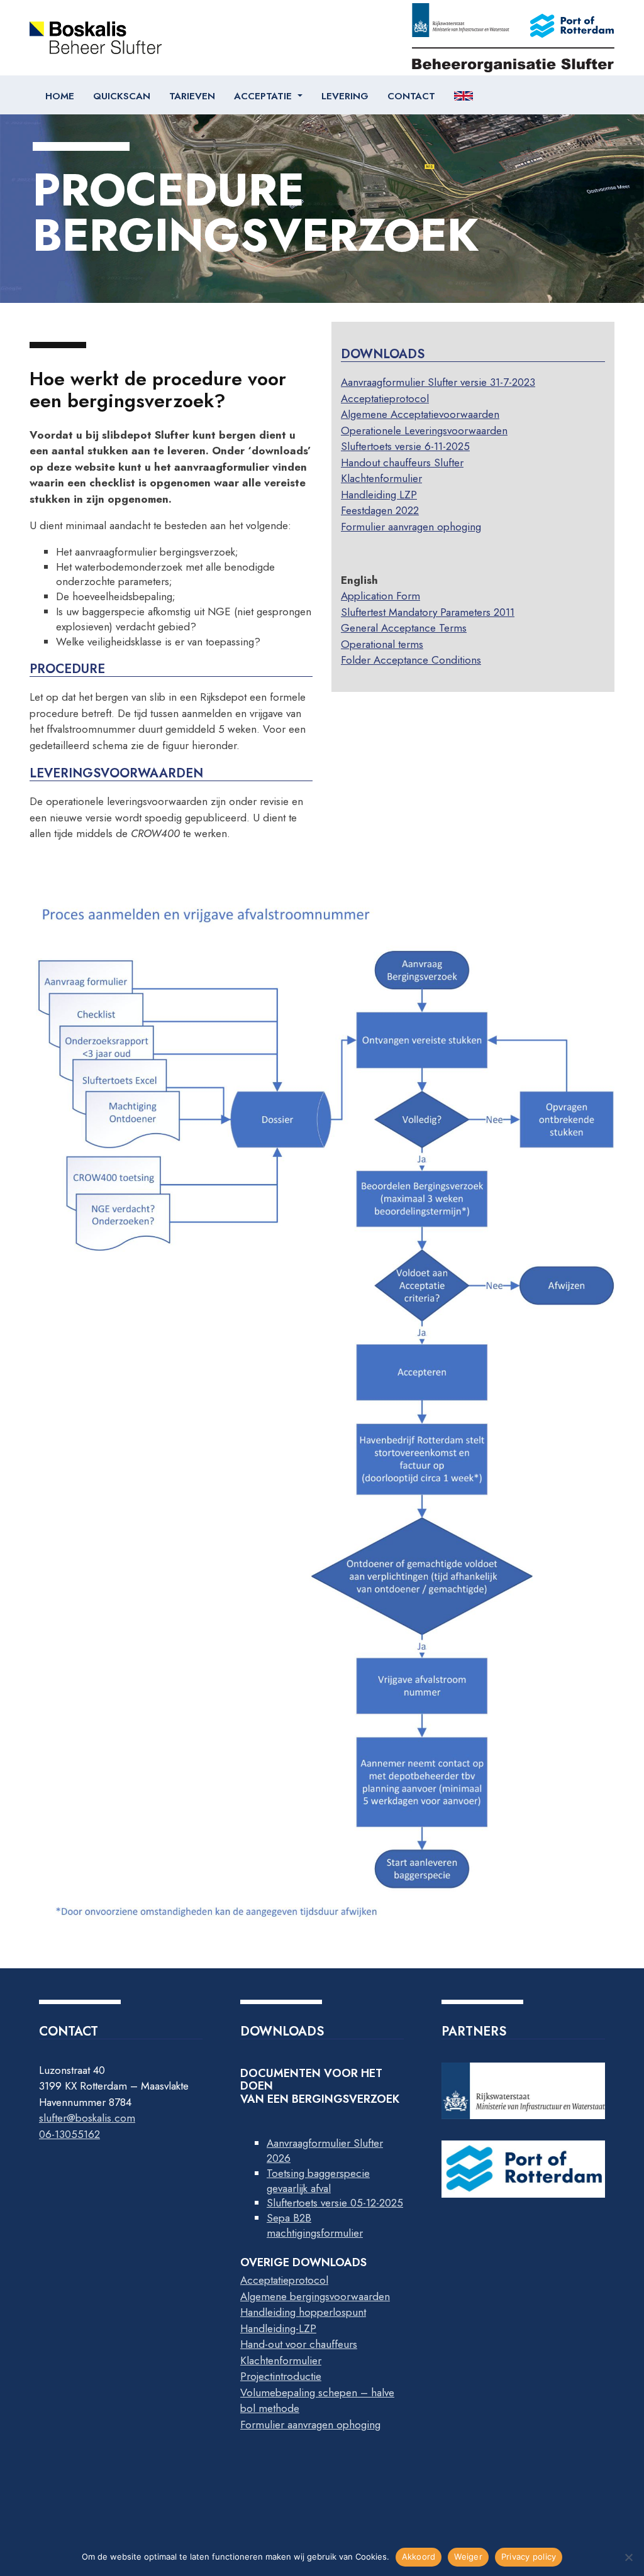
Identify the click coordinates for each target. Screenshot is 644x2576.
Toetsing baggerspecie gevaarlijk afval (318, 2181)
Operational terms (382, 644)
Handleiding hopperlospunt (303, 2312)
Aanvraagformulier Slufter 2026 (325, 2151)
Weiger (468, 2557)
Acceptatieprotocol (385, 398)
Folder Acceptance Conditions (411, 660)
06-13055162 (69, 2134)
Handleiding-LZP (278, 2328)
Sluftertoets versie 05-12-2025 (335, 2203)
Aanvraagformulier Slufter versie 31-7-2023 (438, 382)
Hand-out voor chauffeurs (299, 2344)
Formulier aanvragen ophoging (411, 527)
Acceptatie (264, 96)
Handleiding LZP (379, 495)
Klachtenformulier (381, 478)
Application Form (380, 596)
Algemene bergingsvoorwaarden (315, 2296)
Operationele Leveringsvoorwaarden (424, 430)
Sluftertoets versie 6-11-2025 (405, 446)
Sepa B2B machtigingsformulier (315, 2225)
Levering (345, 96)
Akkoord (419, 2557)
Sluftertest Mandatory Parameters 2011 (428, 612)
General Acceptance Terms (404, 628)
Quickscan (122, 96)
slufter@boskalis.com (87, 2118)
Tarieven (192, 96)
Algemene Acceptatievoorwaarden (420, 414)
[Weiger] (628, 2557)
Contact (411, 96)
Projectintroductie (281, 2376)
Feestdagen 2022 (380, 510)
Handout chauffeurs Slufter (402, 463)
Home (60, 96)
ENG (465, 96)
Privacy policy (529, 2557)
